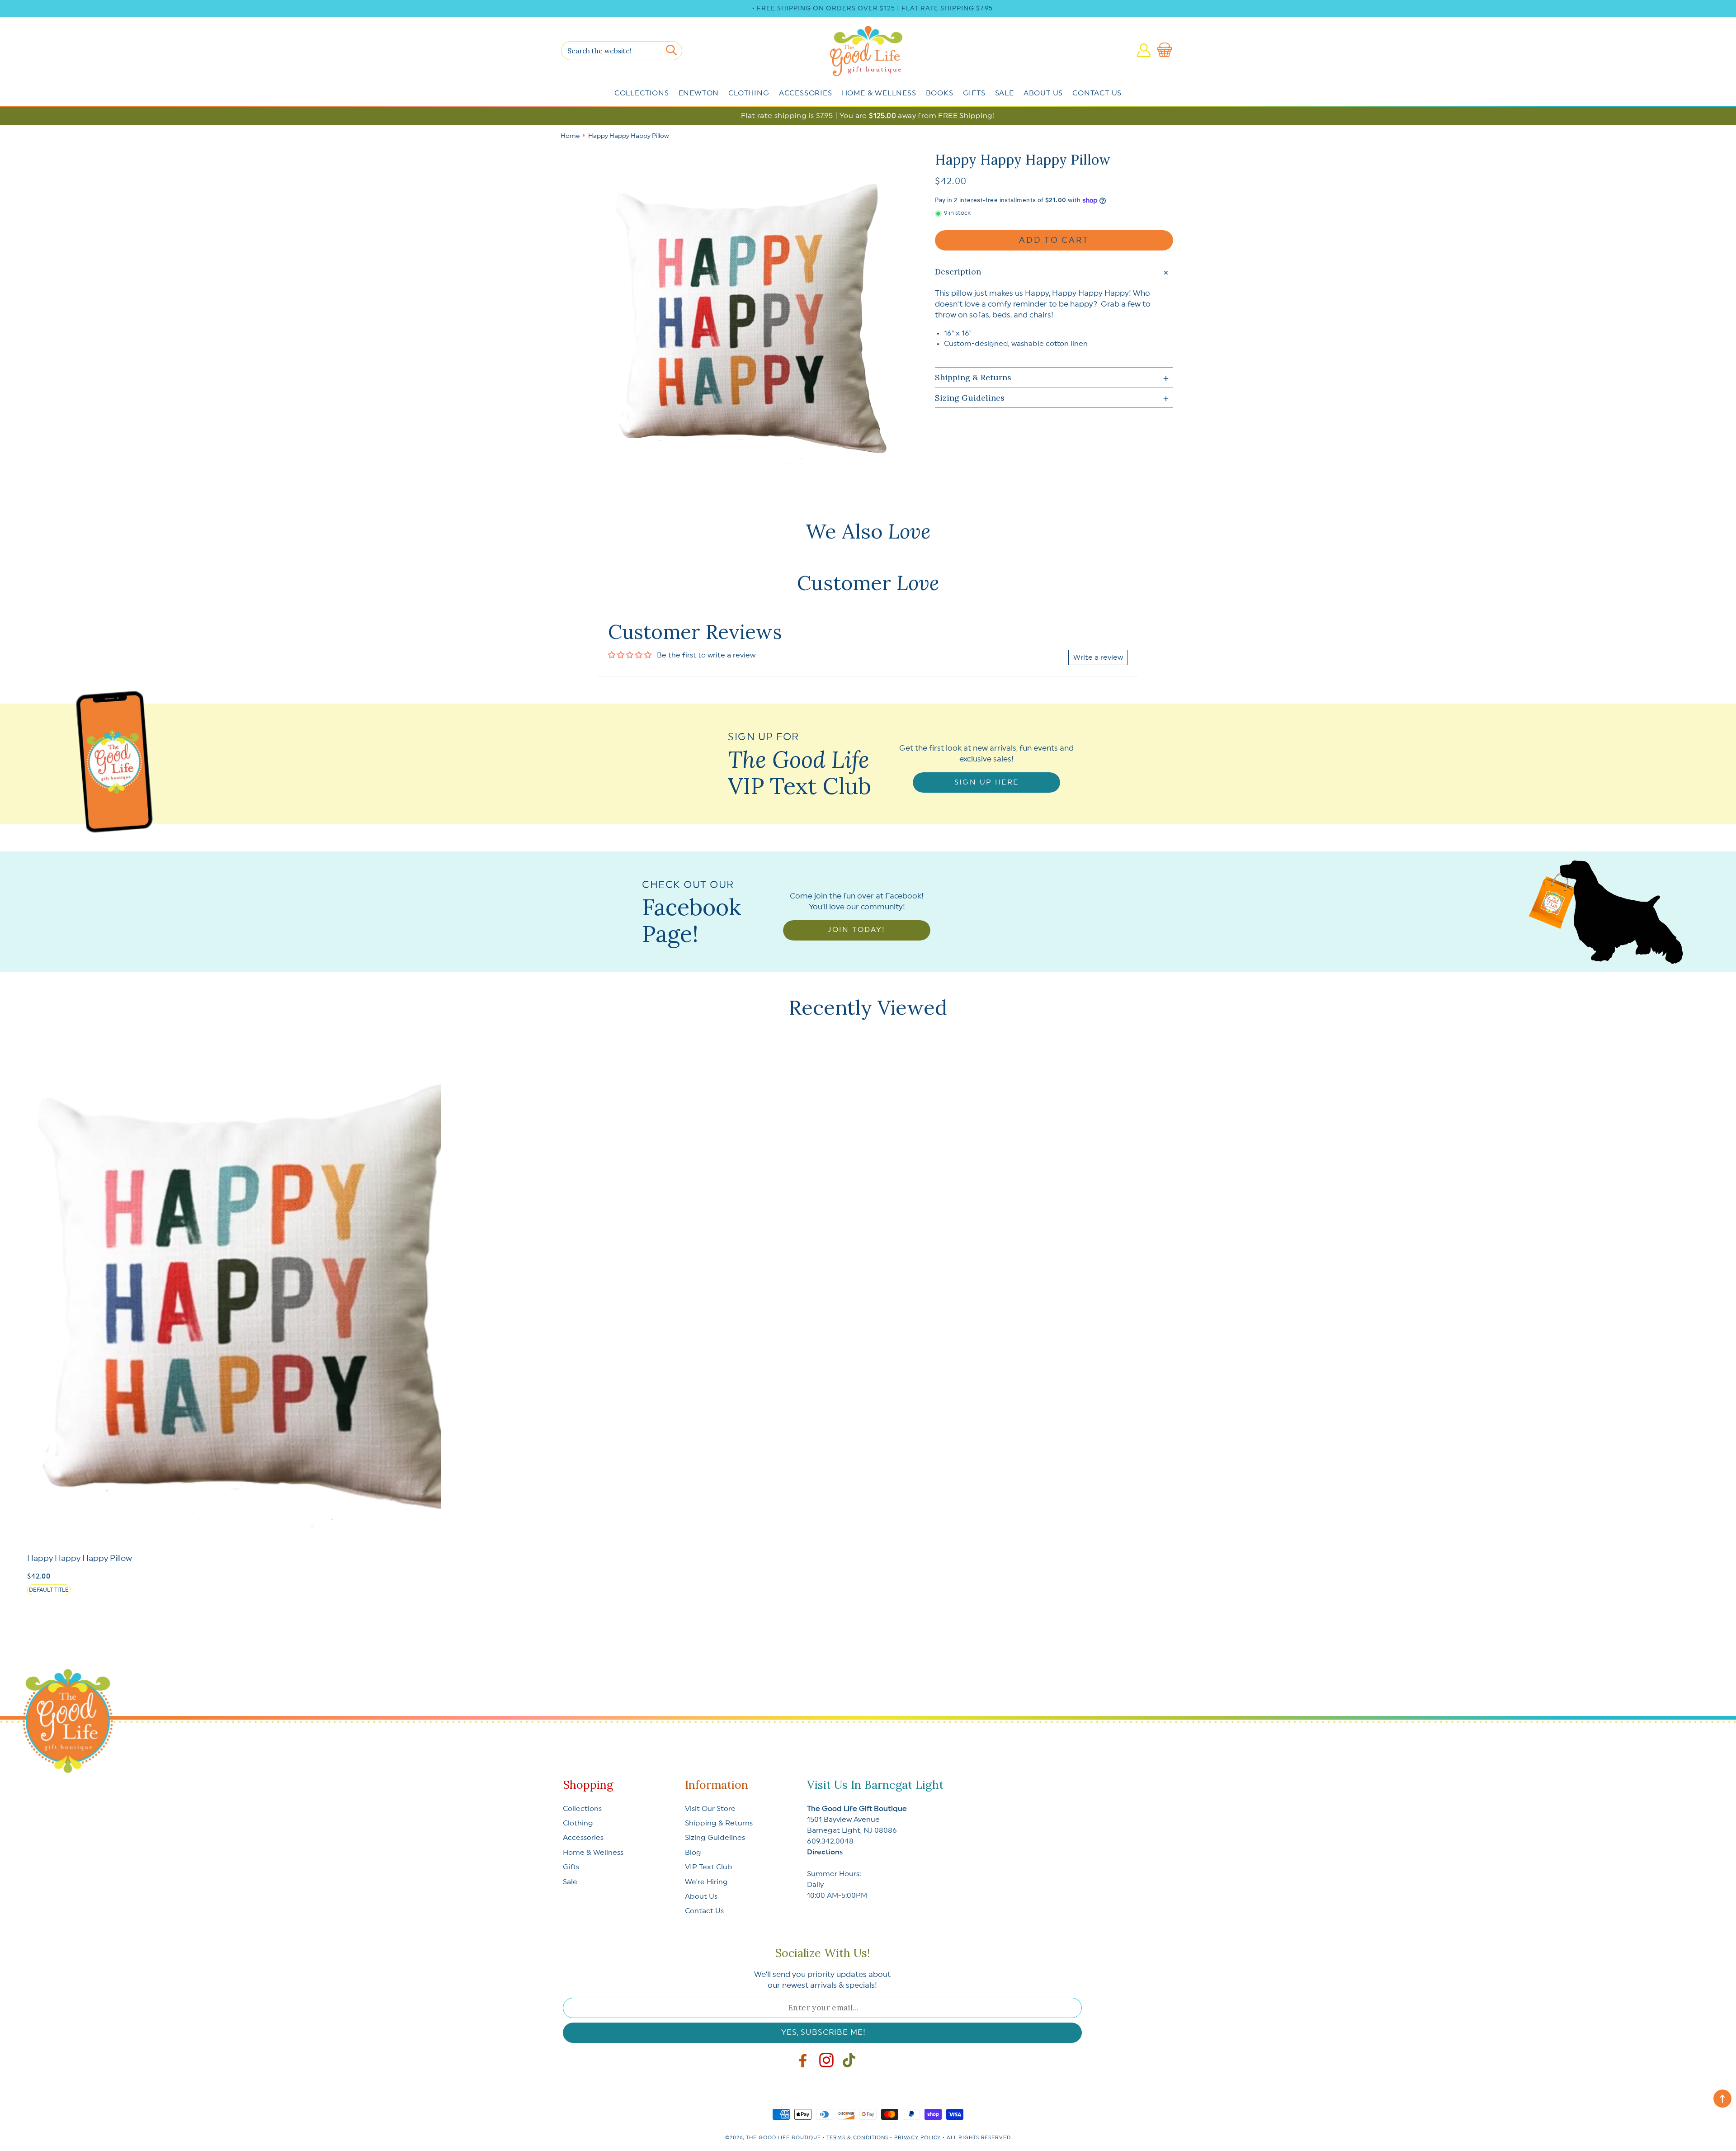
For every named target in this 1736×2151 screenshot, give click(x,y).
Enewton (699, 93)
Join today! (856, 930)
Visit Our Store (710, 1809)
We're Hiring (706, 1882)
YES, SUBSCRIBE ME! (823, 2032)
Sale (1005, 93)
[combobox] (622, 51)
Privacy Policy (918, 2138)
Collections (642, 93)
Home (570, 136)
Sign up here (987, 782)
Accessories (806, 93)
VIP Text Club (709, 1867)
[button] (1166, 50)
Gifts (974, 93)
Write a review (1098, 657)
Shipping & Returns (719, 1823)
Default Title (49, 1590)
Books (940, 93)
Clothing (749, 93)
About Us (1043, 93)
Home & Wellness (879, 93)
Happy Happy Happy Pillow (80, 1558)
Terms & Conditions (857, 2138)
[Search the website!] (671, 50)
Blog (693, 1853)
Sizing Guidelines (715, 1838)
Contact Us (1097, 93)
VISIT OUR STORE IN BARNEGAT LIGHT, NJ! (873, 9)
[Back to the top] (1722, 2099)
